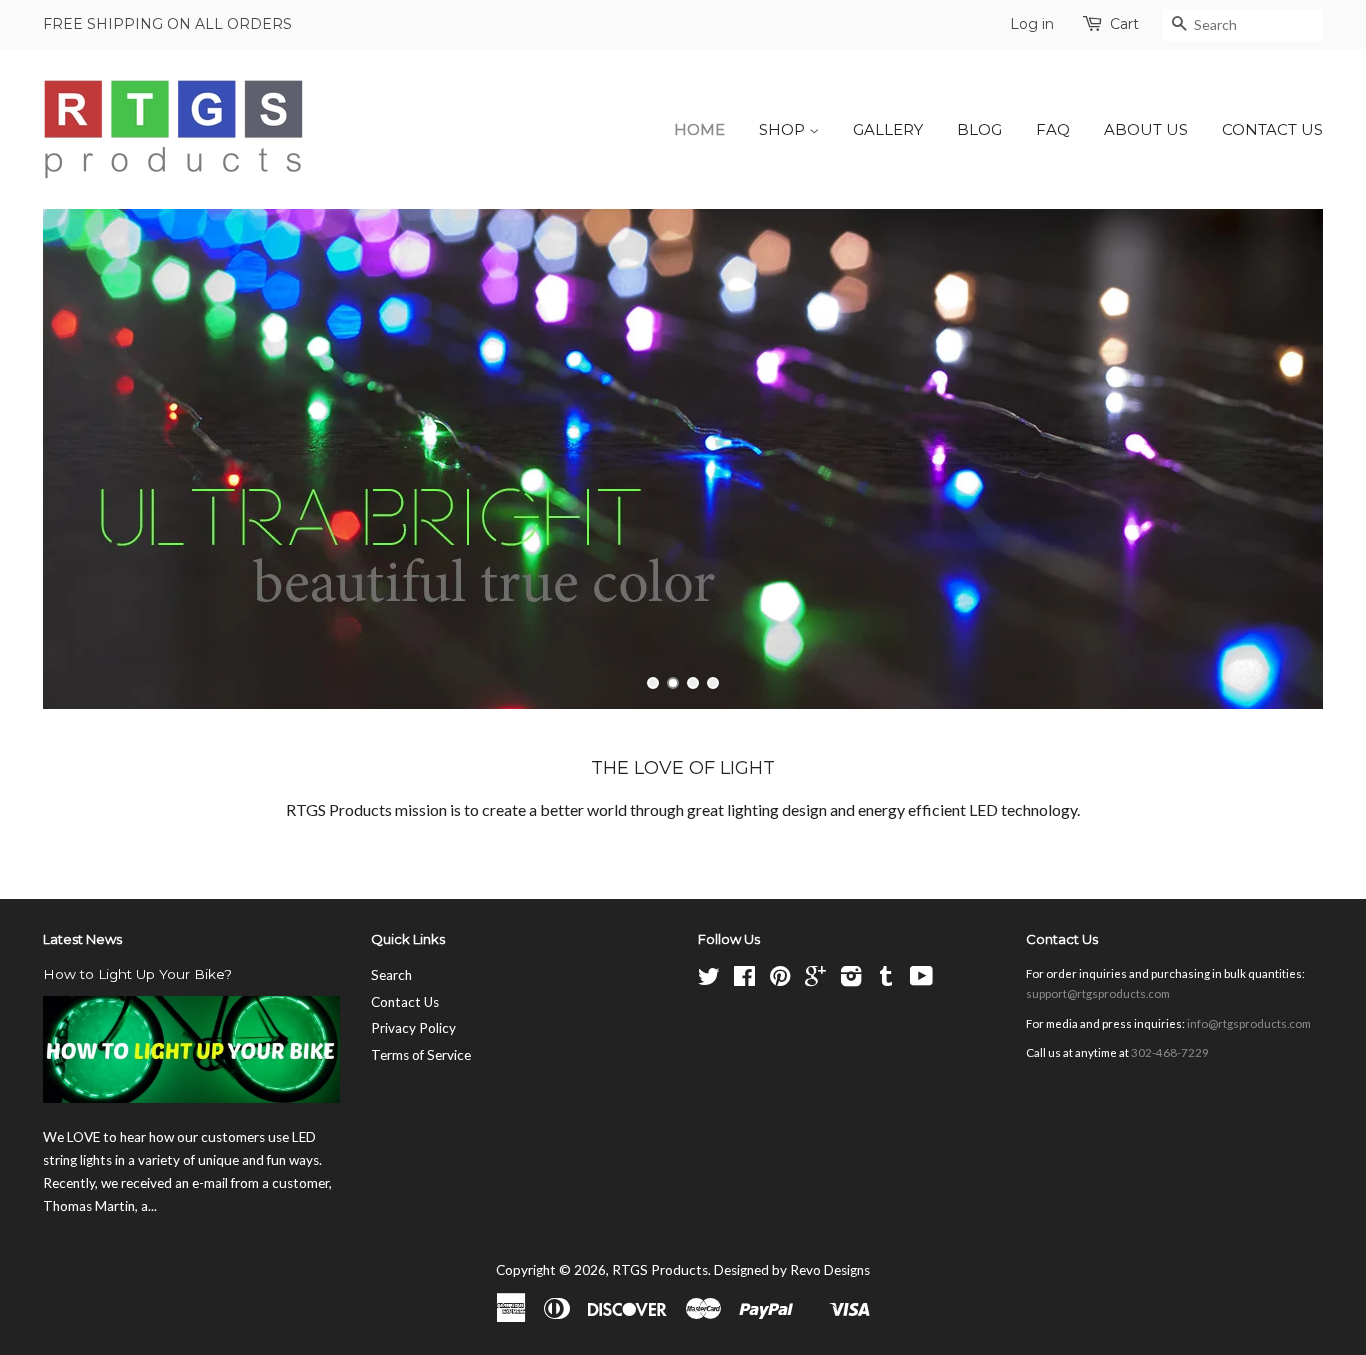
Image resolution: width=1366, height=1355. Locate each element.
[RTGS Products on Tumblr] (886, 980)
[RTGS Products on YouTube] (921, 980)
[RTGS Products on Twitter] (709, 980)
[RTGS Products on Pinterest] (780, 980)
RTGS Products (660, 1270)
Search (391, 975)
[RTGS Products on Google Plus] (815, 980)
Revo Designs (830, 1270)
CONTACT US (1272, 129)
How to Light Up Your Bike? (137, 974)
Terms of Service (421, 1055)
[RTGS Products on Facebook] (744, 980)
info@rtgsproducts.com (1249, 1023)
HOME (699, 129)
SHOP (784, 129)
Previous (85, 459)
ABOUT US (1146, 129)
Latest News (82, 939)
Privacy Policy (413, 1028)
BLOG (979, 129)
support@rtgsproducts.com (1098, 993)
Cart (1124, 24)
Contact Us (405, 1002)
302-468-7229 (1170, 1052)
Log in (1032, 24)
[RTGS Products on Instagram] (851, 980)
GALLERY (888, 129)
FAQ (1053, 129)
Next (1280, 459)
